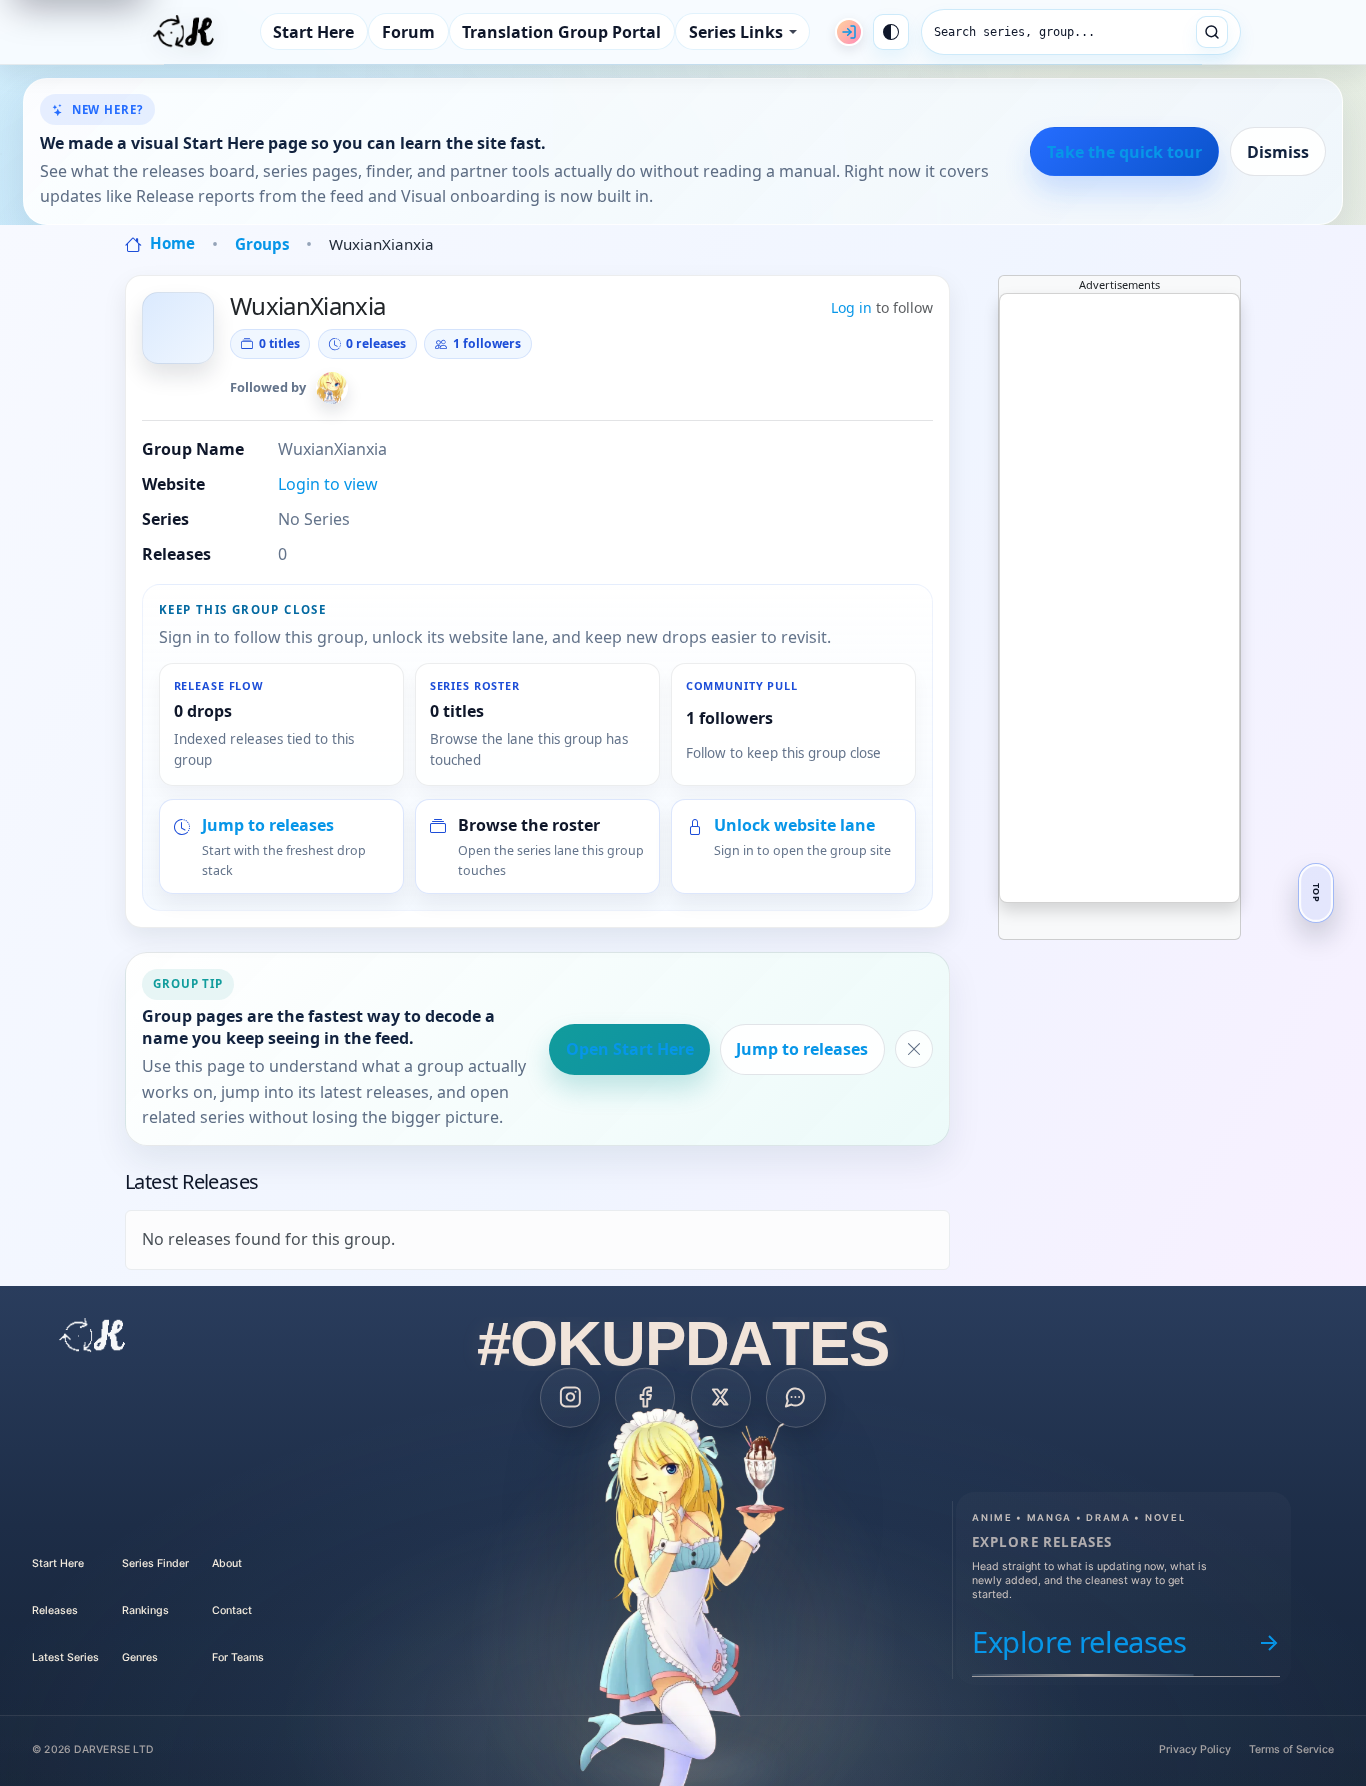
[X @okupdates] (721, 1397)
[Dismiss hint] (914, 1049)
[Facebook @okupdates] (645, 1397)
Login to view (328, 484)
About (227, 1563)
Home (170, 243)
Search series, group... (1014, 32)
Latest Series (65, 1657)
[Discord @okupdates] (796, 1397)
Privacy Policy (1195, 1749)
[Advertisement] (1150, 594)
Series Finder (155, 1563)
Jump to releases (802, 1049)
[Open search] (1212, 32)
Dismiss (1278, 152)
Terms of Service (1291, 1749)
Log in (851, 307)
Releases (55, 1610)
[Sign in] (849, 32)
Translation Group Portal (561, 32)
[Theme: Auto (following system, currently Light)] (891, 32)
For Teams (238, 1657)
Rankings (145, 1610)
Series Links (736, 32)
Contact (232, 1610)
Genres (140, 1657)
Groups (262, 244)
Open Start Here (630, 1049)
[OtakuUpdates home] (93, 1335)
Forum (408, 32)
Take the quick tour (1124, 152)
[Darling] (332, 388)
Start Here (313, 32)
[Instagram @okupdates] (570, 1397)
